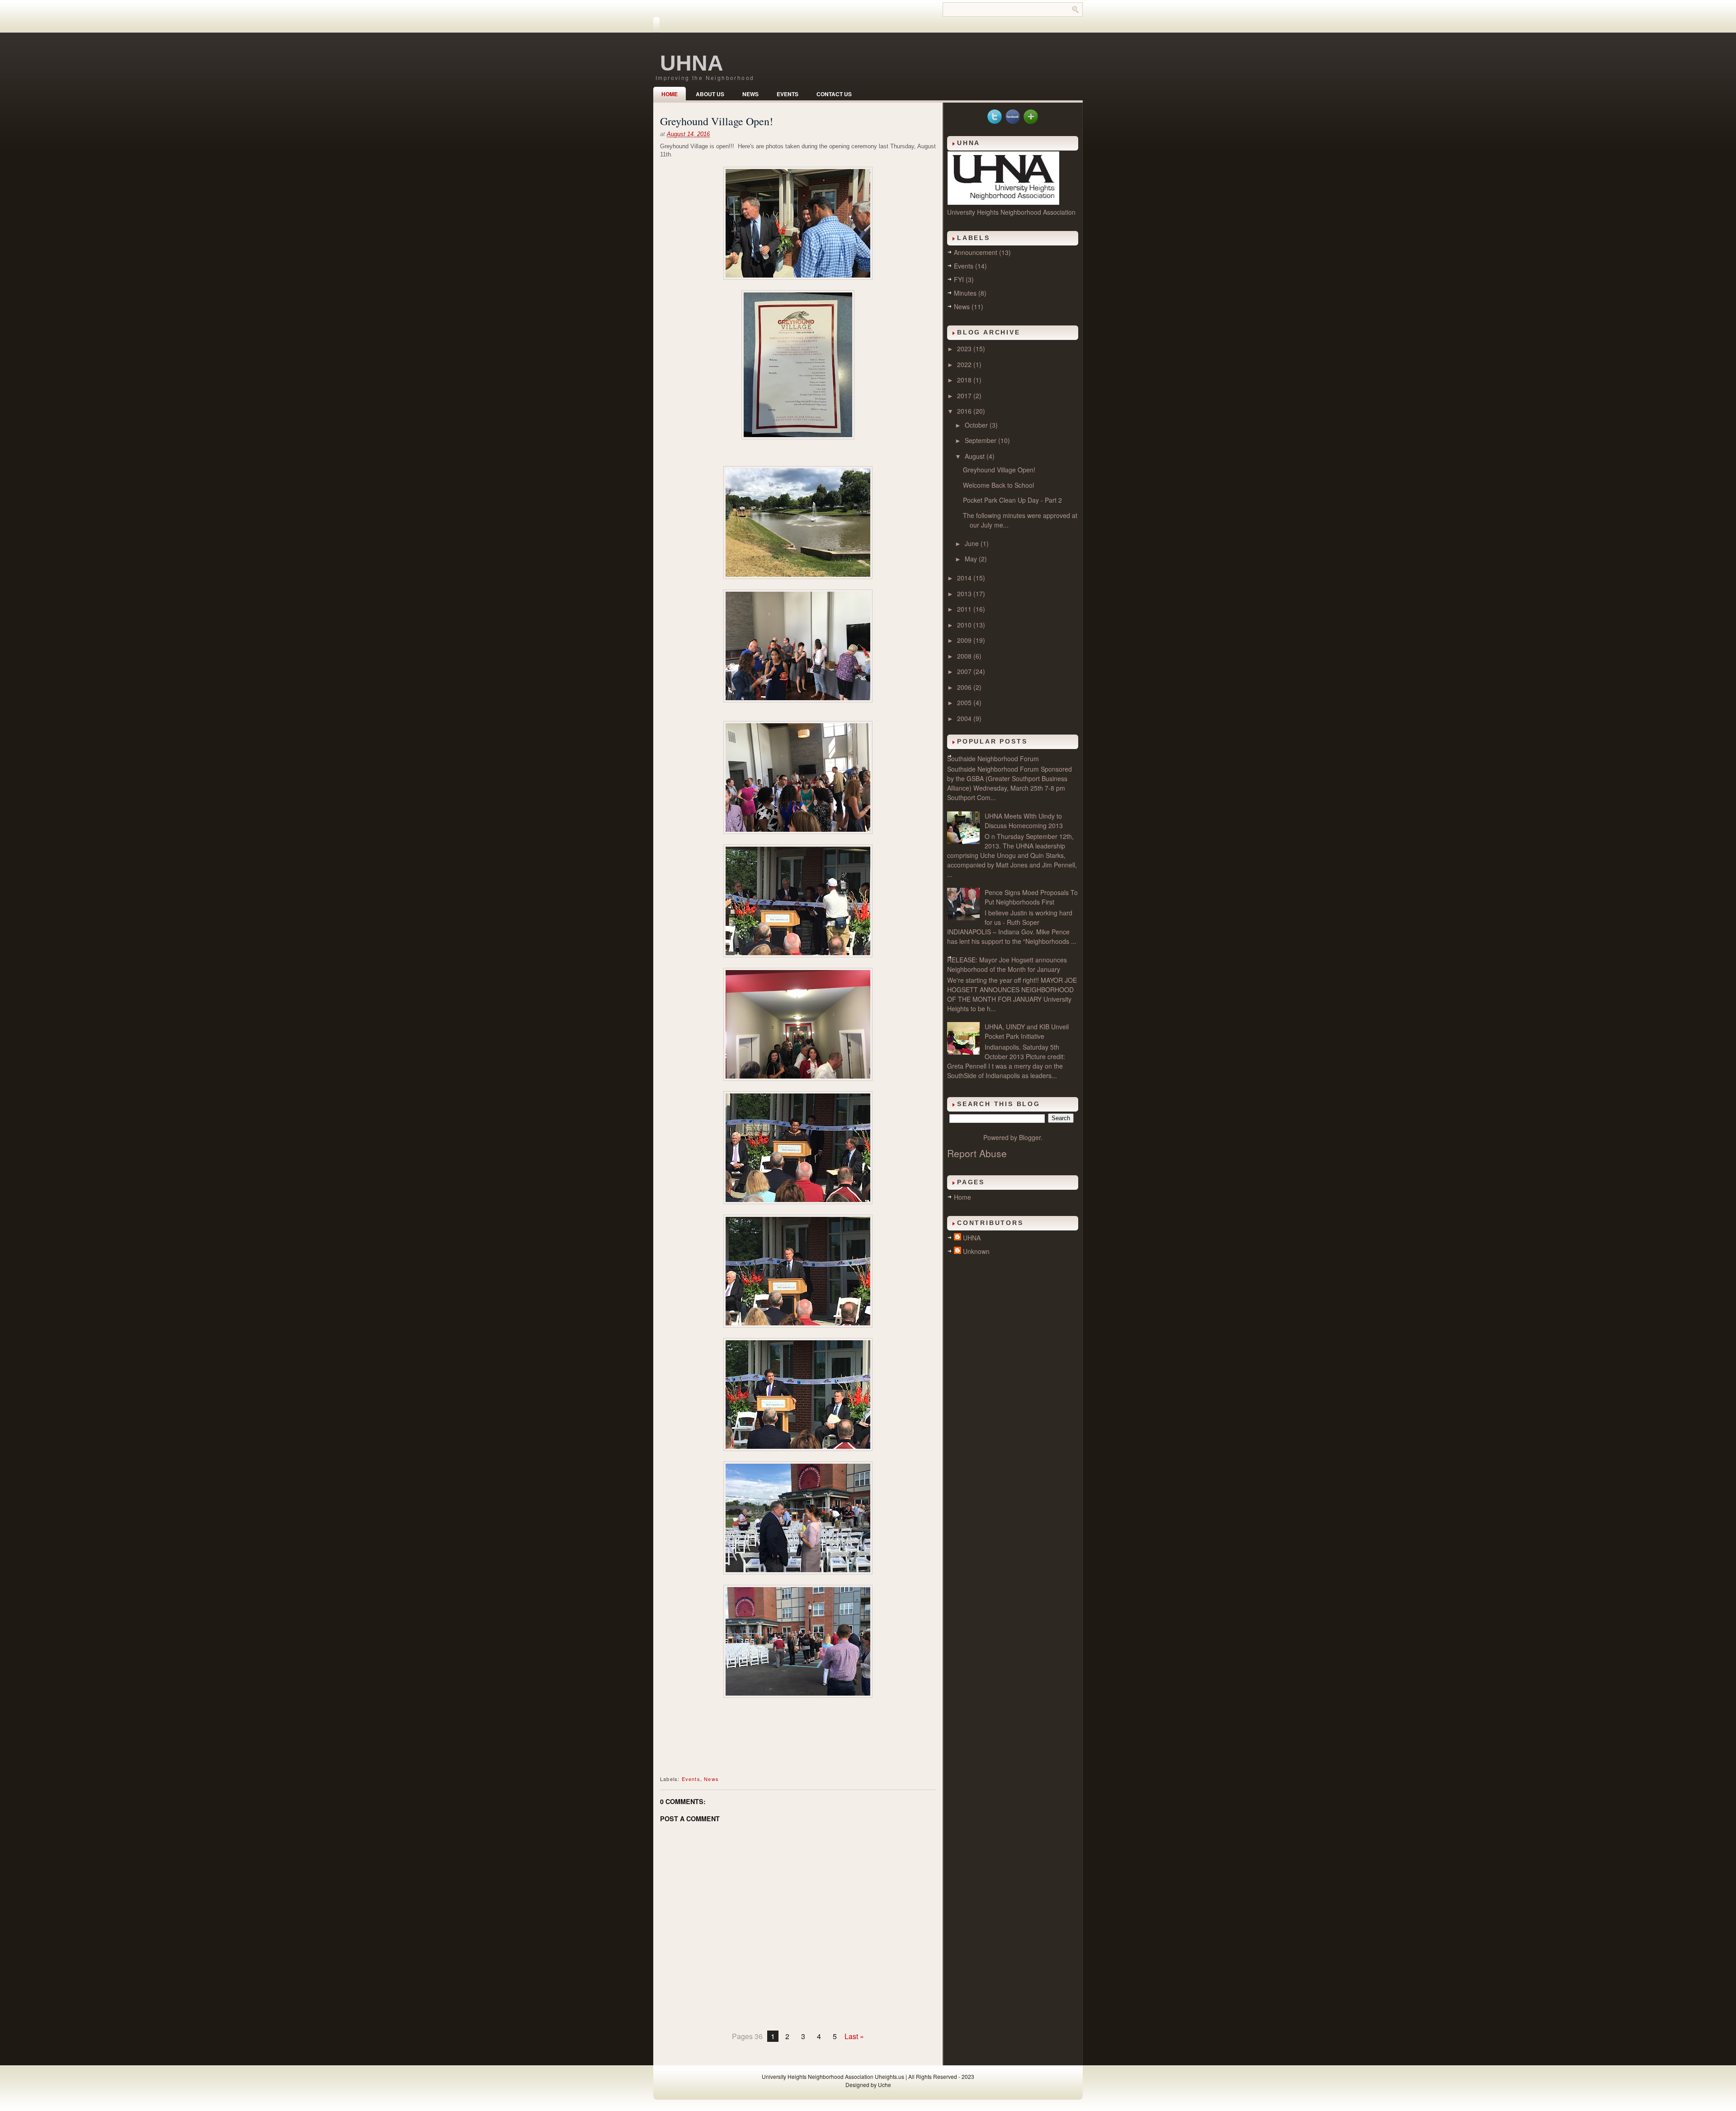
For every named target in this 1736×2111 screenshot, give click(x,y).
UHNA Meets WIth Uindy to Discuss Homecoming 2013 (1024, 821)
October (977, 425)
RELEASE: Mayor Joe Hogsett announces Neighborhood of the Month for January (1007, 964)
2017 (965, 396)
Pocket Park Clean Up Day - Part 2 (1012, 500)
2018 (965, 380)
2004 (965, 718)
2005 (965, 702)
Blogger (1030, 1137)
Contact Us (834, 94)
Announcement (976, 252)
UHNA (692, 63)
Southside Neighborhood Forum (993, 759)
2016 (965, 411)
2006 (965, 687)
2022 (965, 364)
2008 (965, 656)
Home (670, 94)
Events (788, 94)
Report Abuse (977, 1153)
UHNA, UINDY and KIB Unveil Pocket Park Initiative (1027, 1031)
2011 (965, 609)
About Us (710, 94)
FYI (959, 279)
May (972, 559)
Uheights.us (889, 2076)
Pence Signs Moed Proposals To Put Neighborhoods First (1031, 897)
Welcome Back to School (998, 485)
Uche (885, 2085)
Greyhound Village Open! (717, 121)
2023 (965, 349)
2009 (965, 640)
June (973, 543)
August (976, 456)
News (750, 94)
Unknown (976, 1251)
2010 (965, 625)
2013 (965, 594)
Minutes (965, 293)
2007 (965, 671)
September (981, 440)
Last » (854, 2036)
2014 (965, 578)
